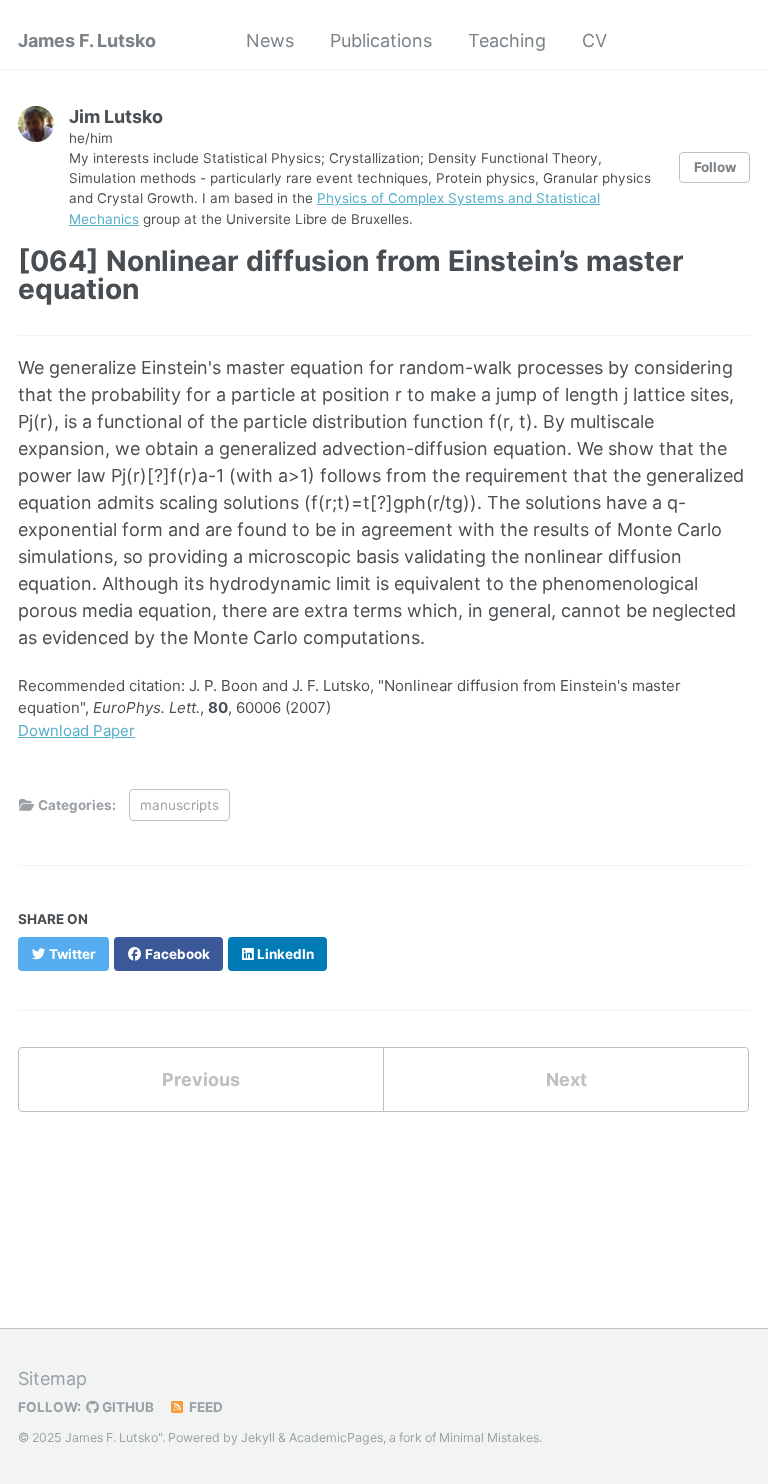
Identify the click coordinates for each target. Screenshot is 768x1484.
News (270, 40)
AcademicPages (336, 1437)
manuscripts (179, 805)
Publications (381, 40)
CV (594, 40)
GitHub (126, 1407)
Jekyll (258, 1437)
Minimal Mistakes (489, 1437)
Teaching (507, 40)
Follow (715, 167)
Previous (201, 1079)
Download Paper (76, 730)
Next (566, 1079)
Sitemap (52, 1378)
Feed (204, 1407)
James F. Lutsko (87, 40)
